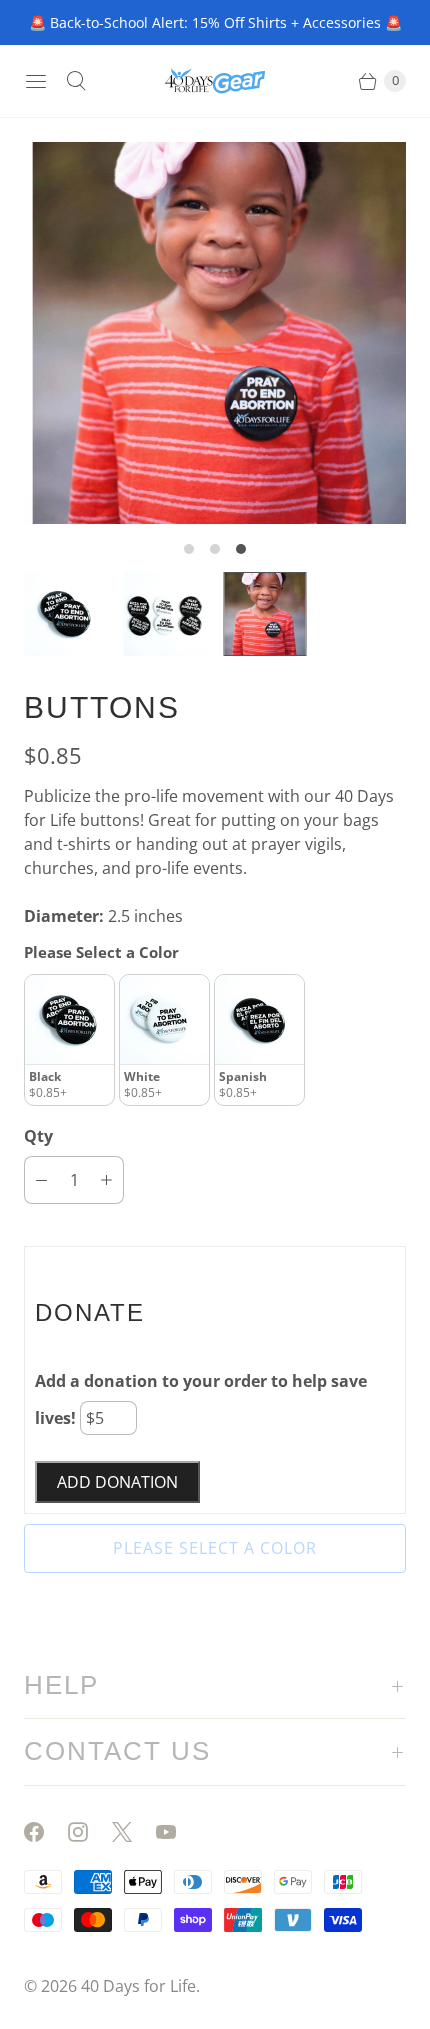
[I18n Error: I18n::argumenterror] (66, 614)
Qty (38, 1136)
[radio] (69, 1040)
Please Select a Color (101, 952)
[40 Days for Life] (215, 81)
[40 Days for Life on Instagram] (90, 1832)
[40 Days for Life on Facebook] (46, 1832)
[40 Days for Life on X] (134, 1832)
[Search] (76, 81)
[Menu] (36, 81)
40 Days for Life (138, 1986)
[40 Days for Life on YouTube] (178, 1832)
